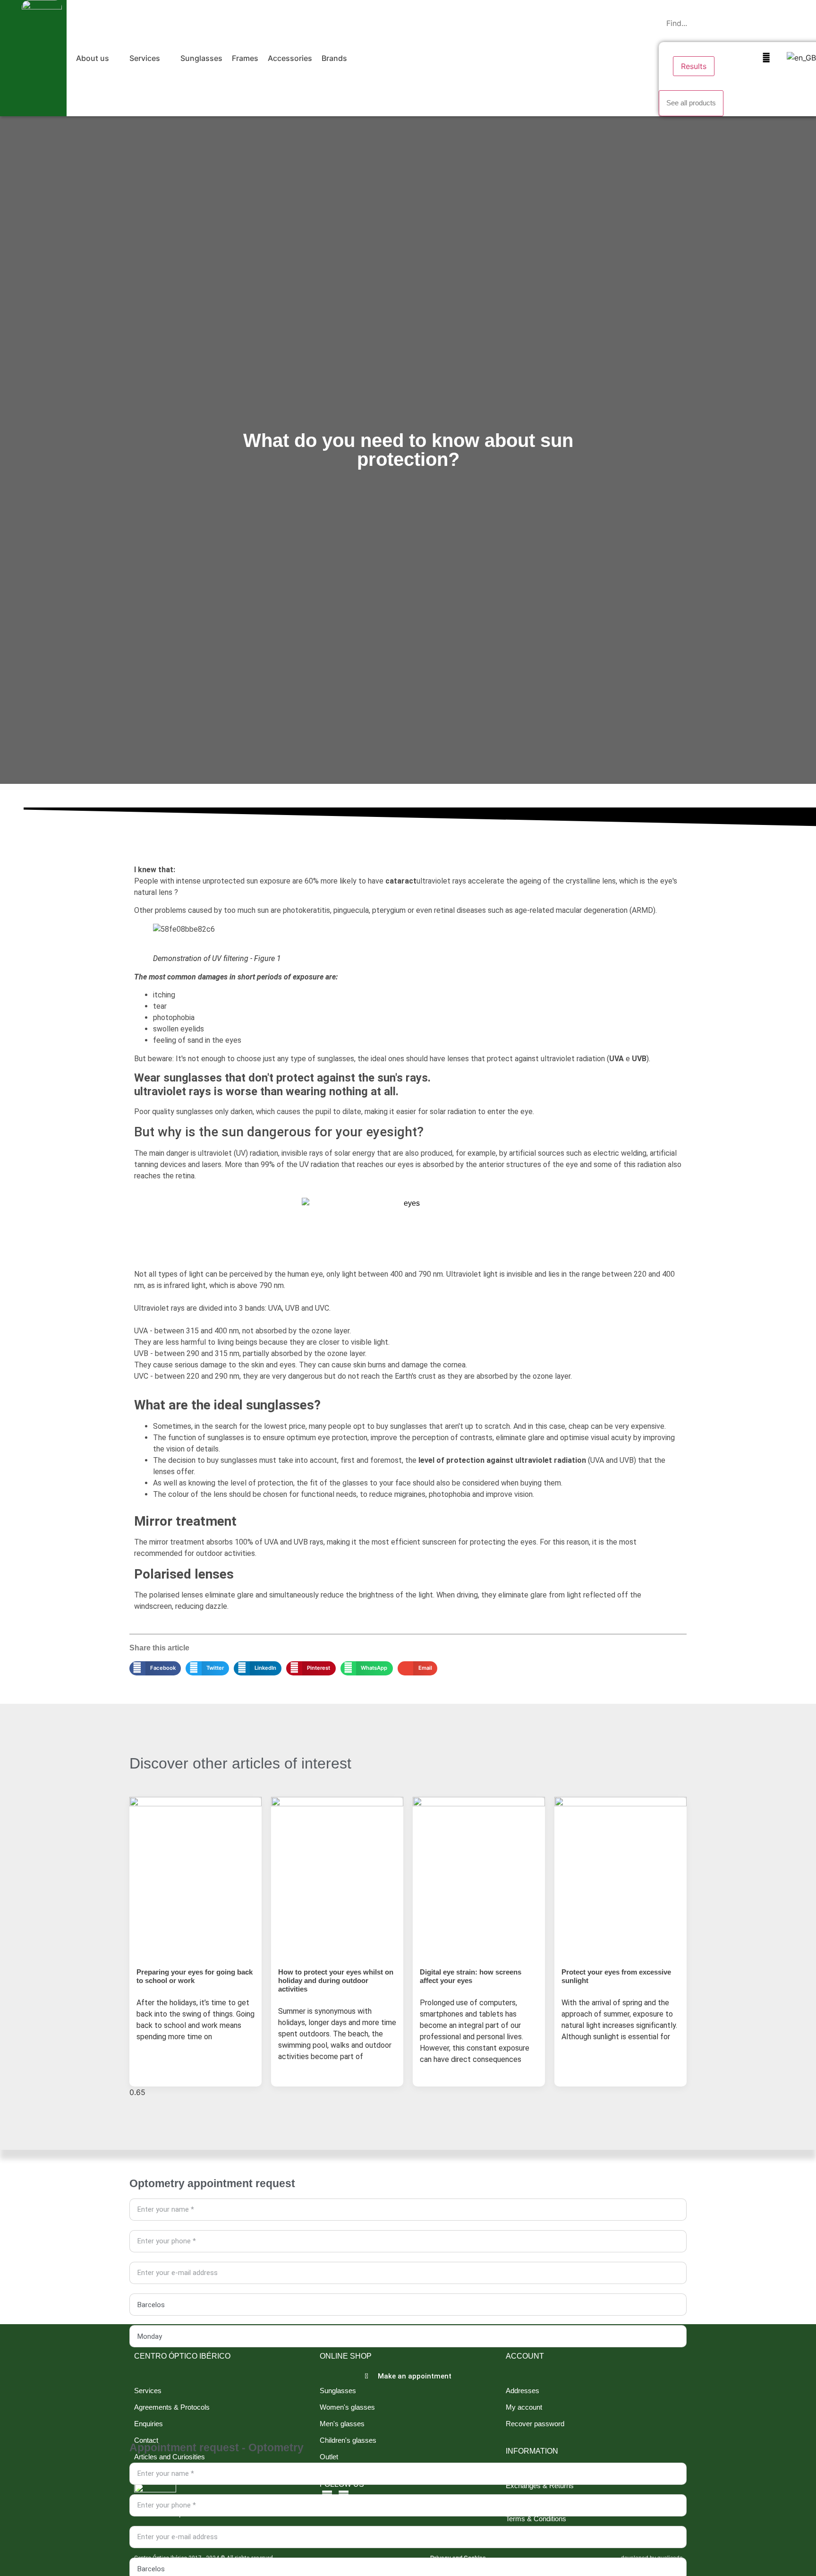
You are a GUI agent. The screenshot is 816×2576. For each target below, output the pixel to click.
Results (694, 66)
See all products (691, 103)
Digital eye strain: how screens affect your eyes (471, 1976)
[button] (98, 58)
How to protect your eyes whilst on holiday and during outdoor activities (336, 1980)
